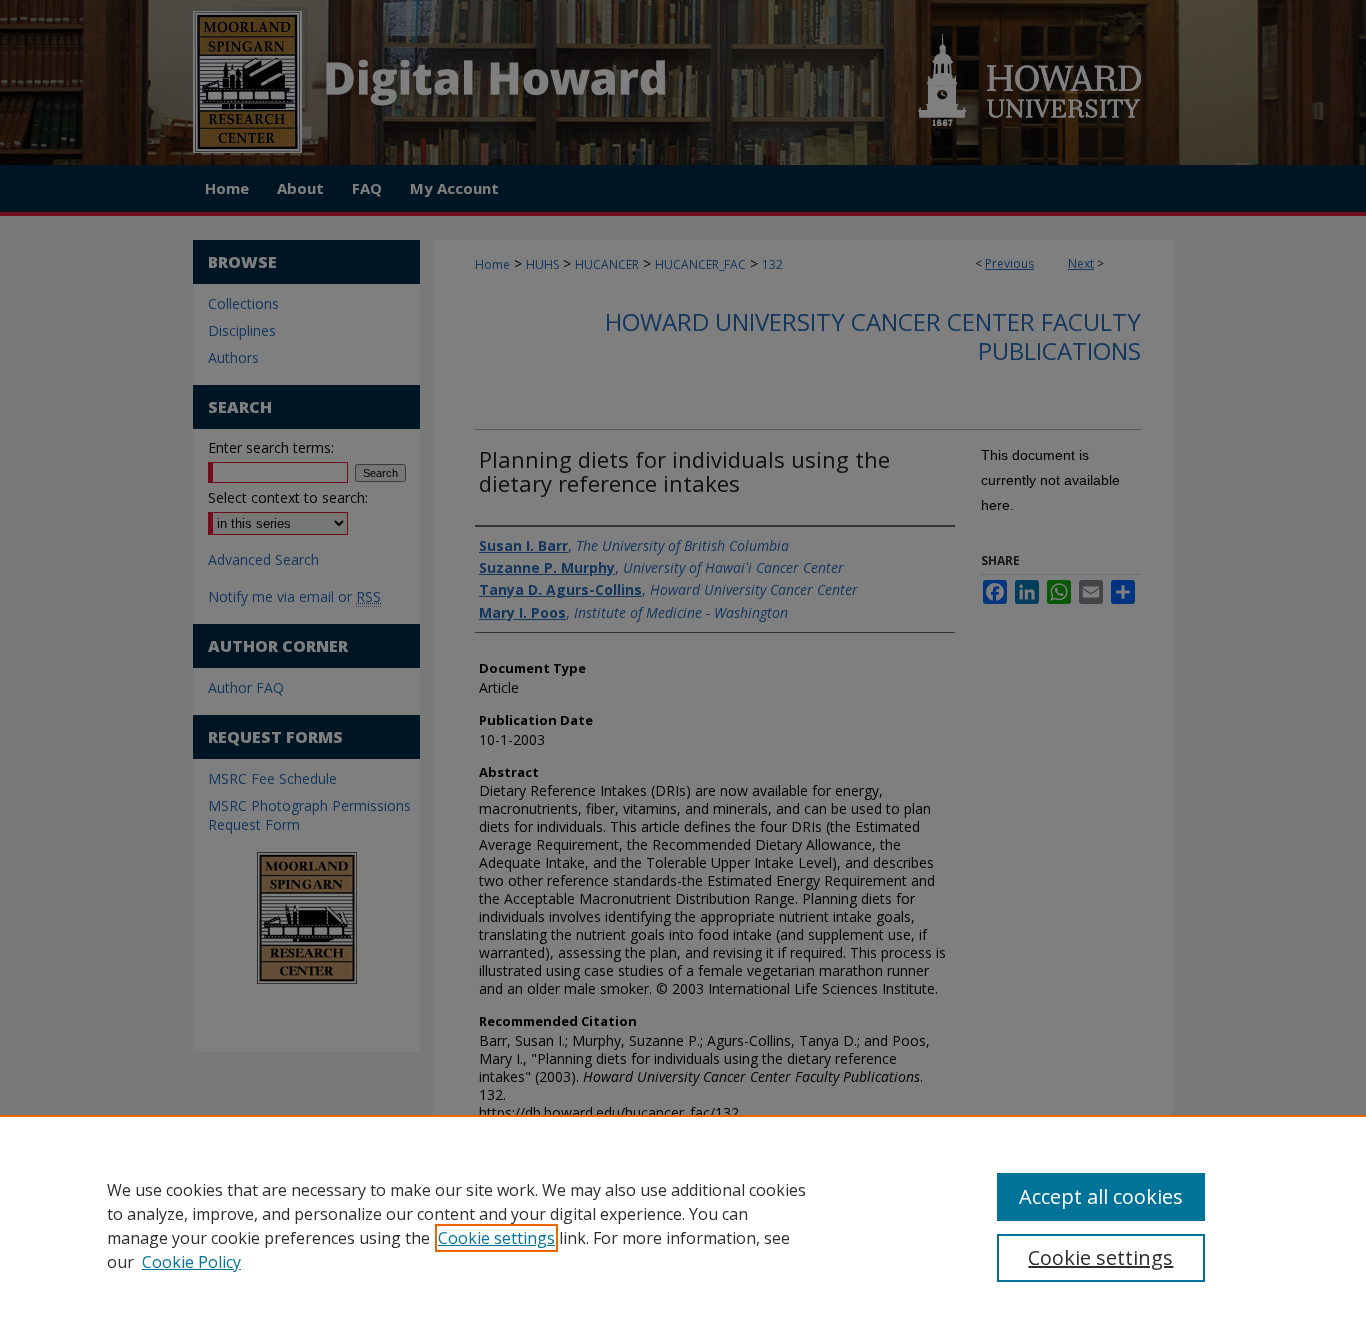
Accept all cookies (1101, 1196)
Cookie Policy (191, 1262)
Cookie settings (496, 1238)
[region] (683, 1225)
